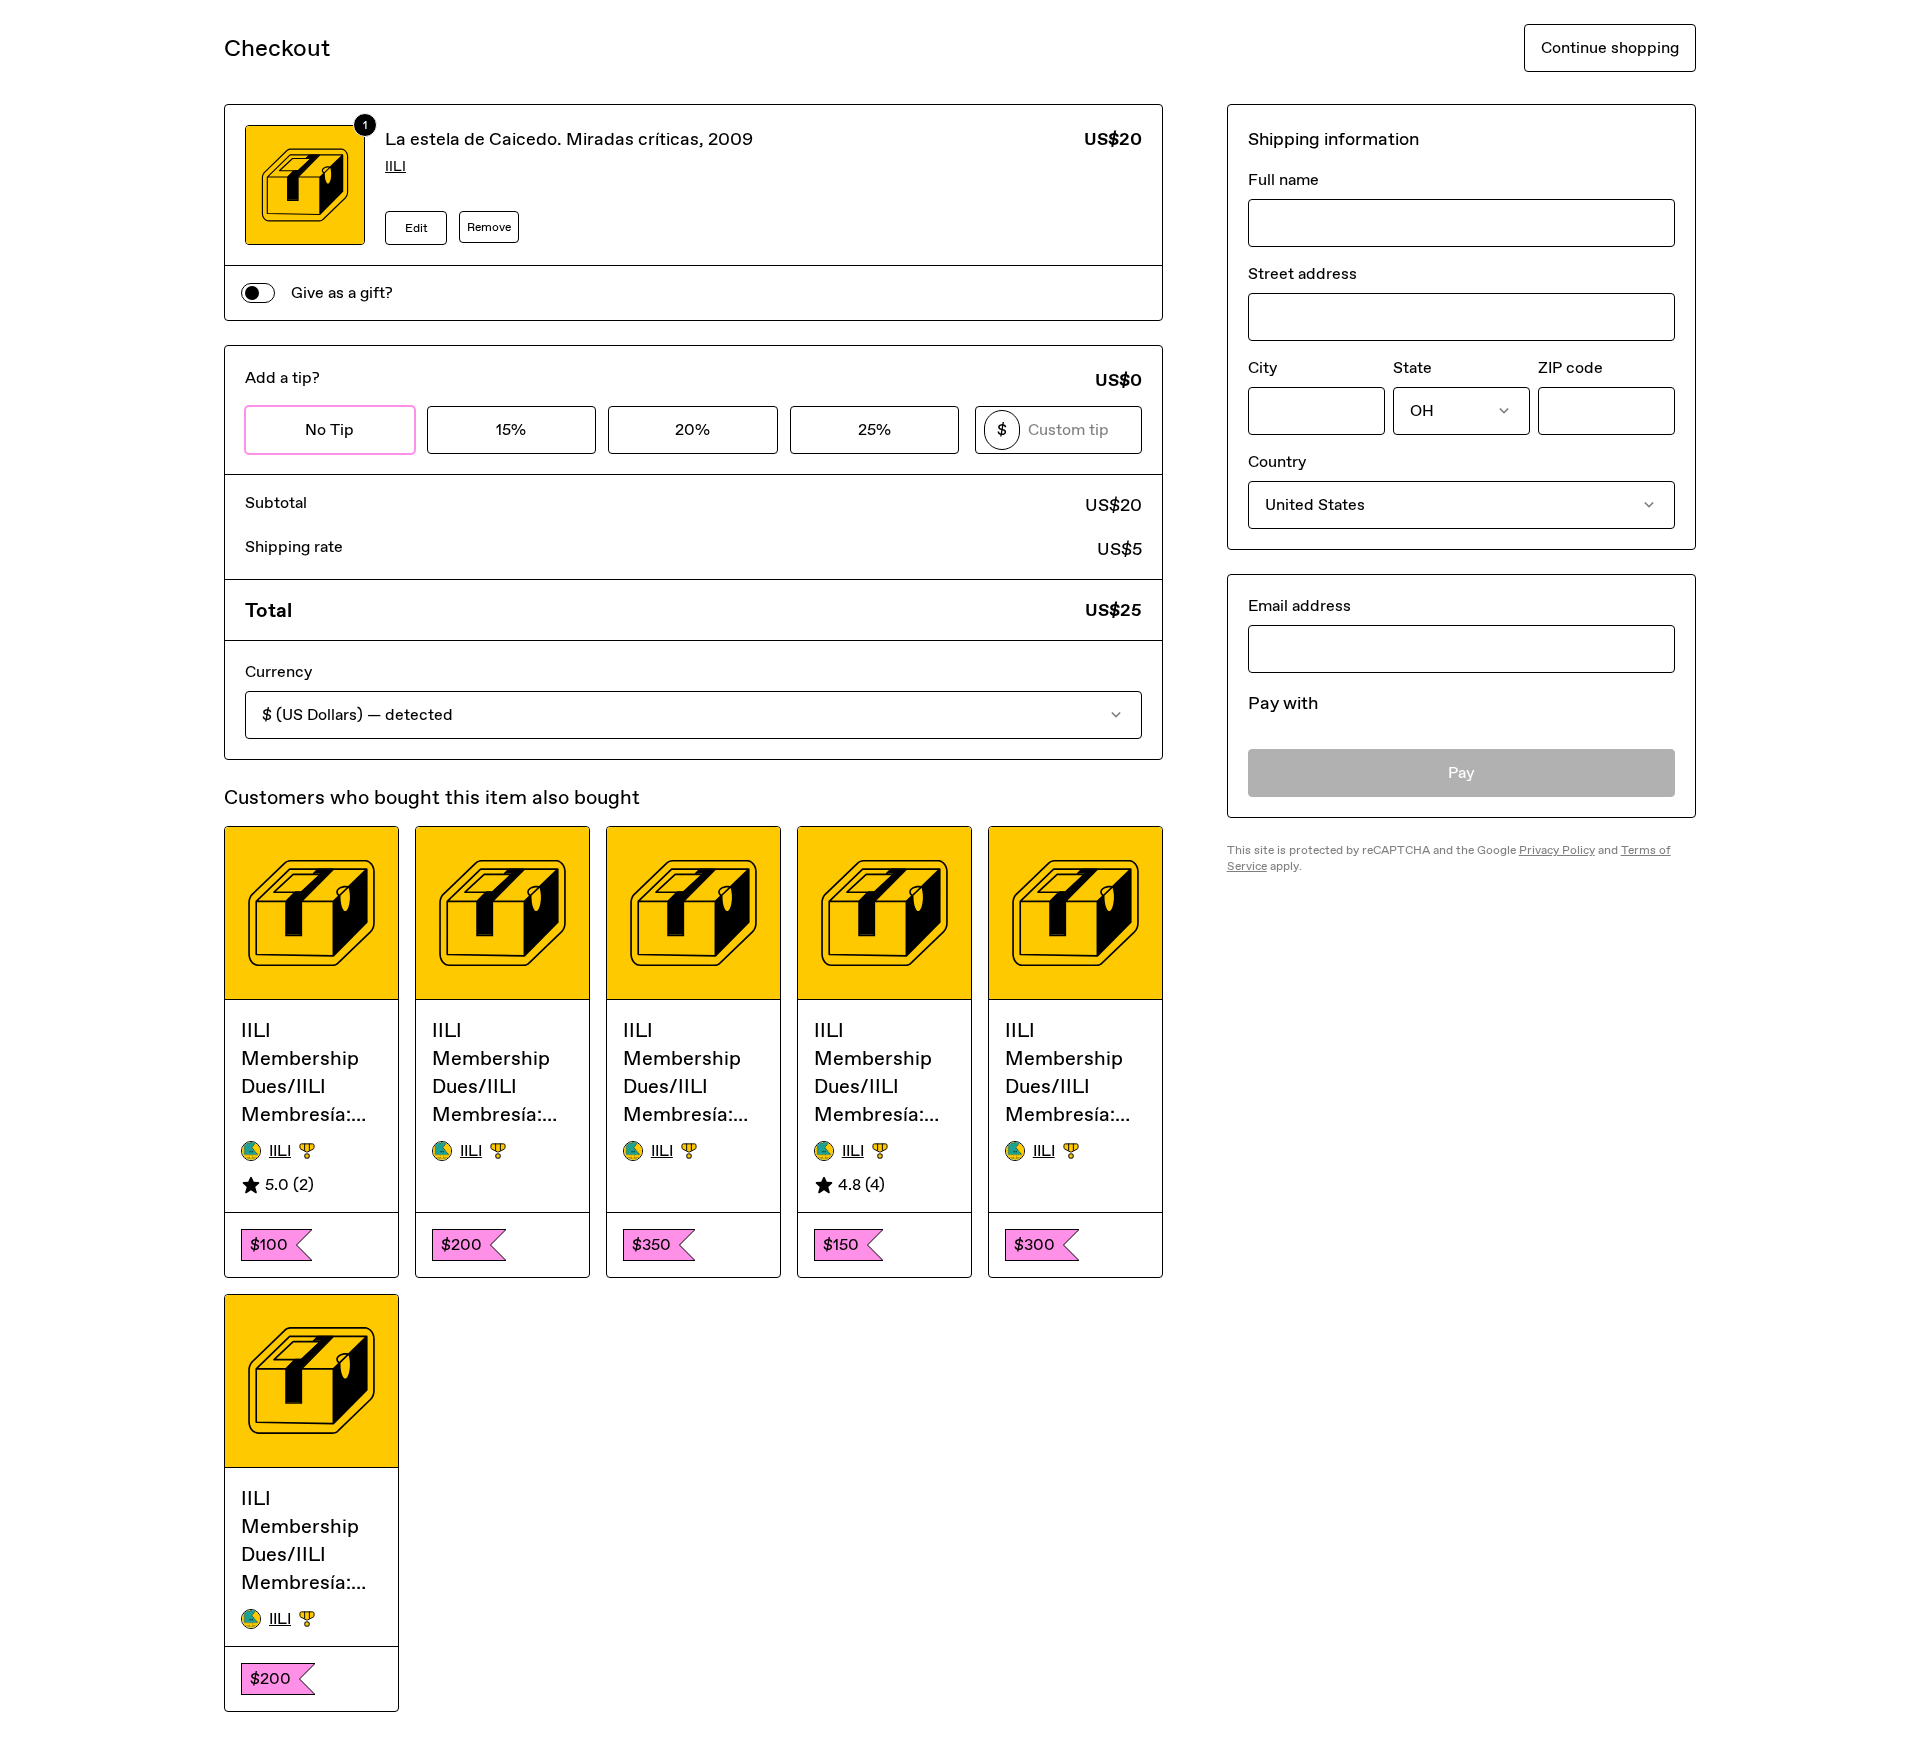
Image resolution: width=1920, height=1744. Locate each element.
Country (1277, 461)
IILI (395, 166)
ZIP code (1570, 367)
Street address (1302, 273)
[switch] (258, 293)
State (1412, 367)
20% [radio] (692, 429)
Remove (489, 227)
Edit (416, 228)
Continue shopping (1610, 47)
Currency (278, 671)
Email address (1299, 605)
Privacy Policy (1557, 850)
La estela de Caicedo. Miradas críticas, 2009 (569, 139)
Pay (1461, 772)
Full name (1283, 179)
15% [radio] (511, 429)
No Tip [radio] (329, 429)
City (1262, 367)
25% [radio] (874, 429)
